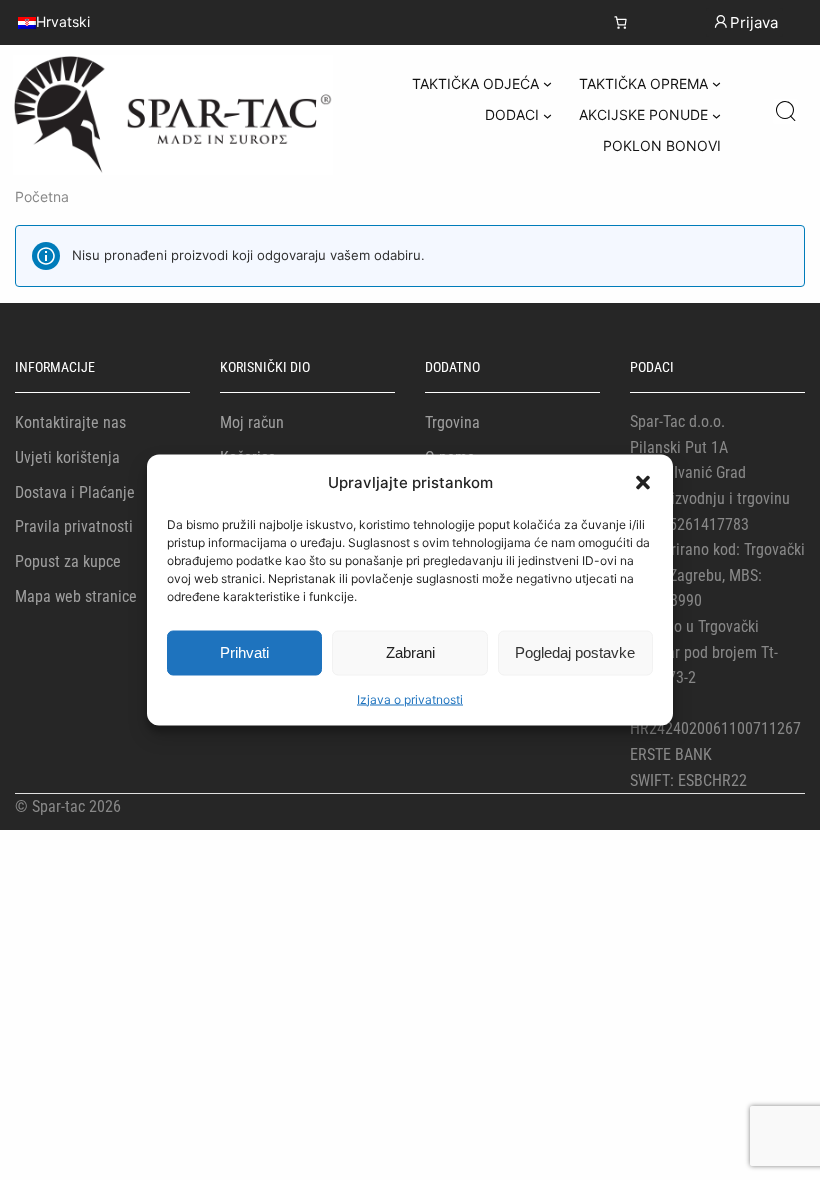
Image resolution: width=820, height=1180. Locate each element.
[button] (643, 482)
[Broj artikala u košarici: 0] (620, 22)
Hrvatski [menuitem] (63, 22)
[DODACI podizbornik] (547, 115)
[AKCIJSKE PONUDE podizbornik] (716, 115)
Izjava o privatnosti (410, 698)
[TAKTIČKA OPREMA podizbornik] (716, 83)
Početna (42, 196)
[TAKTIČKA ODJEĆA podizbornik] (547, 83)
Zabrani (410, 652)
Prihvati (244, 652)
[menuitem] (54, 22)
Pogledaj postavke (575, 652)
